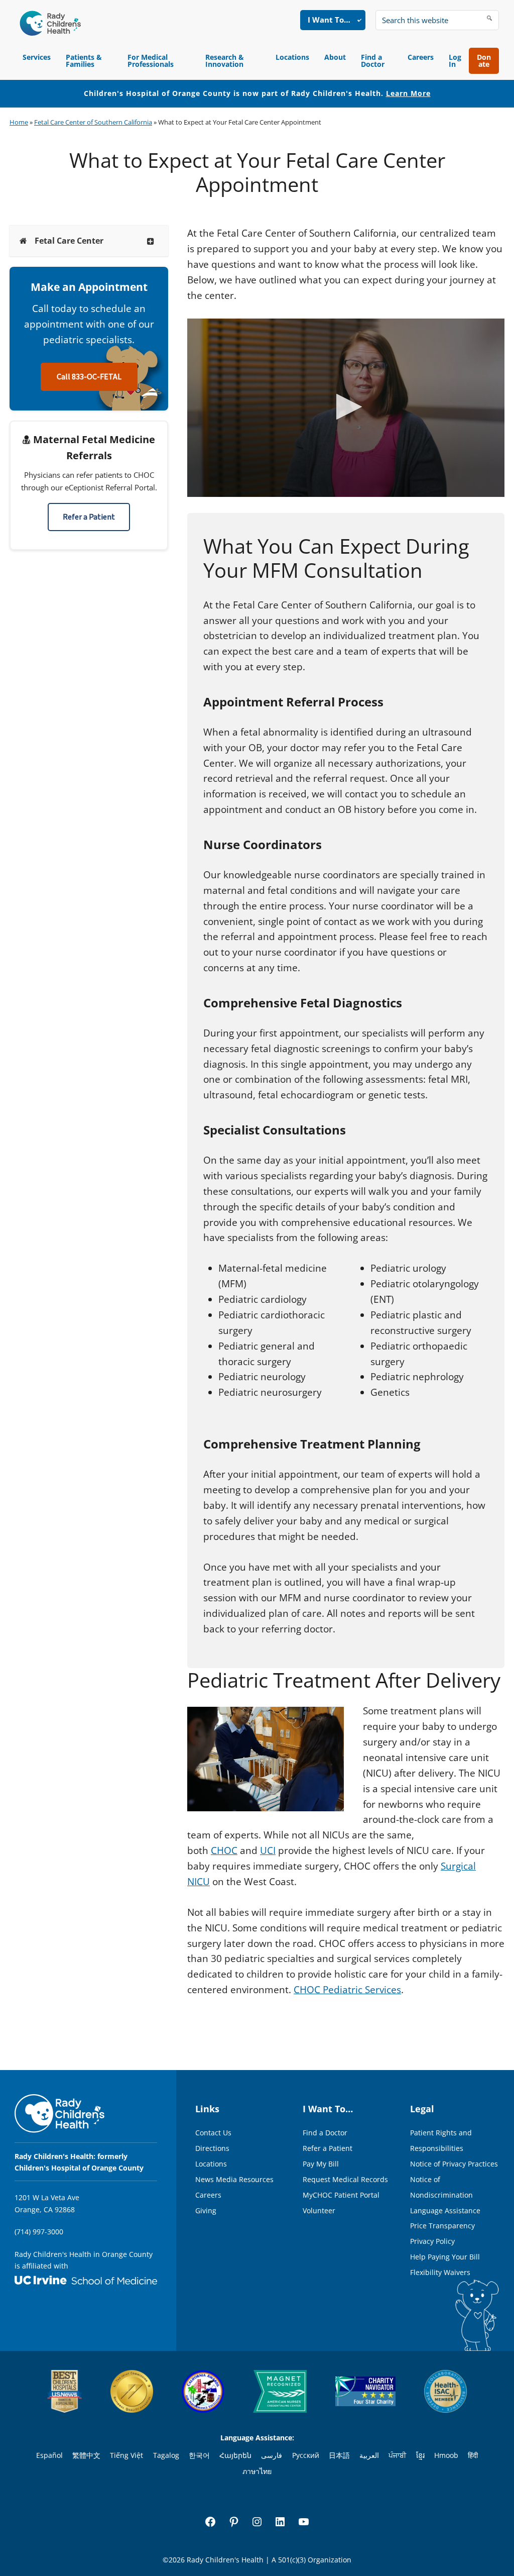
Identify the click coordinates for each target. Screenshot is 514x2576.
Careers (421, 57)
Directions (212, 2148)
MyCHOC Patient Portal (341, 2195)
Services (37, 57)
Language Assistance (445, 2210)
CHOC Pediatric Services (347, 1990)
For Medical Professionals (151, 61)
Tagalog (166, 2455)
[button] (346, 407)
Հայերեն (235, 2455)
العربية (369, 2455)
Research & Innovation (225, 61)
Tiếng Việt (126, 2455)
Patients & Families (84, 61)
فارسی (272, 2455)
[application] (346, 408)
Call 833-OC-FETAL (89, 377)
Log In (455, 61)
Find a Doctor (373, 61)
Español (49, 2455)
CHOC (224, 1850)
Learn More (408, 93)
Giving (206, 2210)
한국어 (199, 2455)
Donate (484, 61)
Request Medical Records (345, 2179)
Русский (306, 2455)
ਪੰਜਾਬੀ (397, 2455)
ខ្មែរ (420, 2455)
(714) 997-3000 (39, 2232)
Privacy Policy (432, 2241)
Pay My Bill (321, 2164)
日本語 (339, 2455)
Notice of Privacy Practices (454, 2164)
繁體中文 (86, 2455)
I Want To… (329, 20)
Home (19, 122)
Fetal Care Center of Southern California (93, 122)
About (335, 57)
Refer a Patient (89, 517)
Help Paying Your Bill (445, 2257)
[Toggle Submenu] (151, 241)
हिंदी (473, 2455)
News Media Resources (234, 2179)
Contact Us (213, 2133)
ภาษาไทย (257, 2471)
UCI (268, 1850)
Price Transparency (442, 2226)
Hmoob (446, 2455)
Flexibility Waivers (440, 2272)
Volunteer (319, 2210)
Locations (292, 57)
